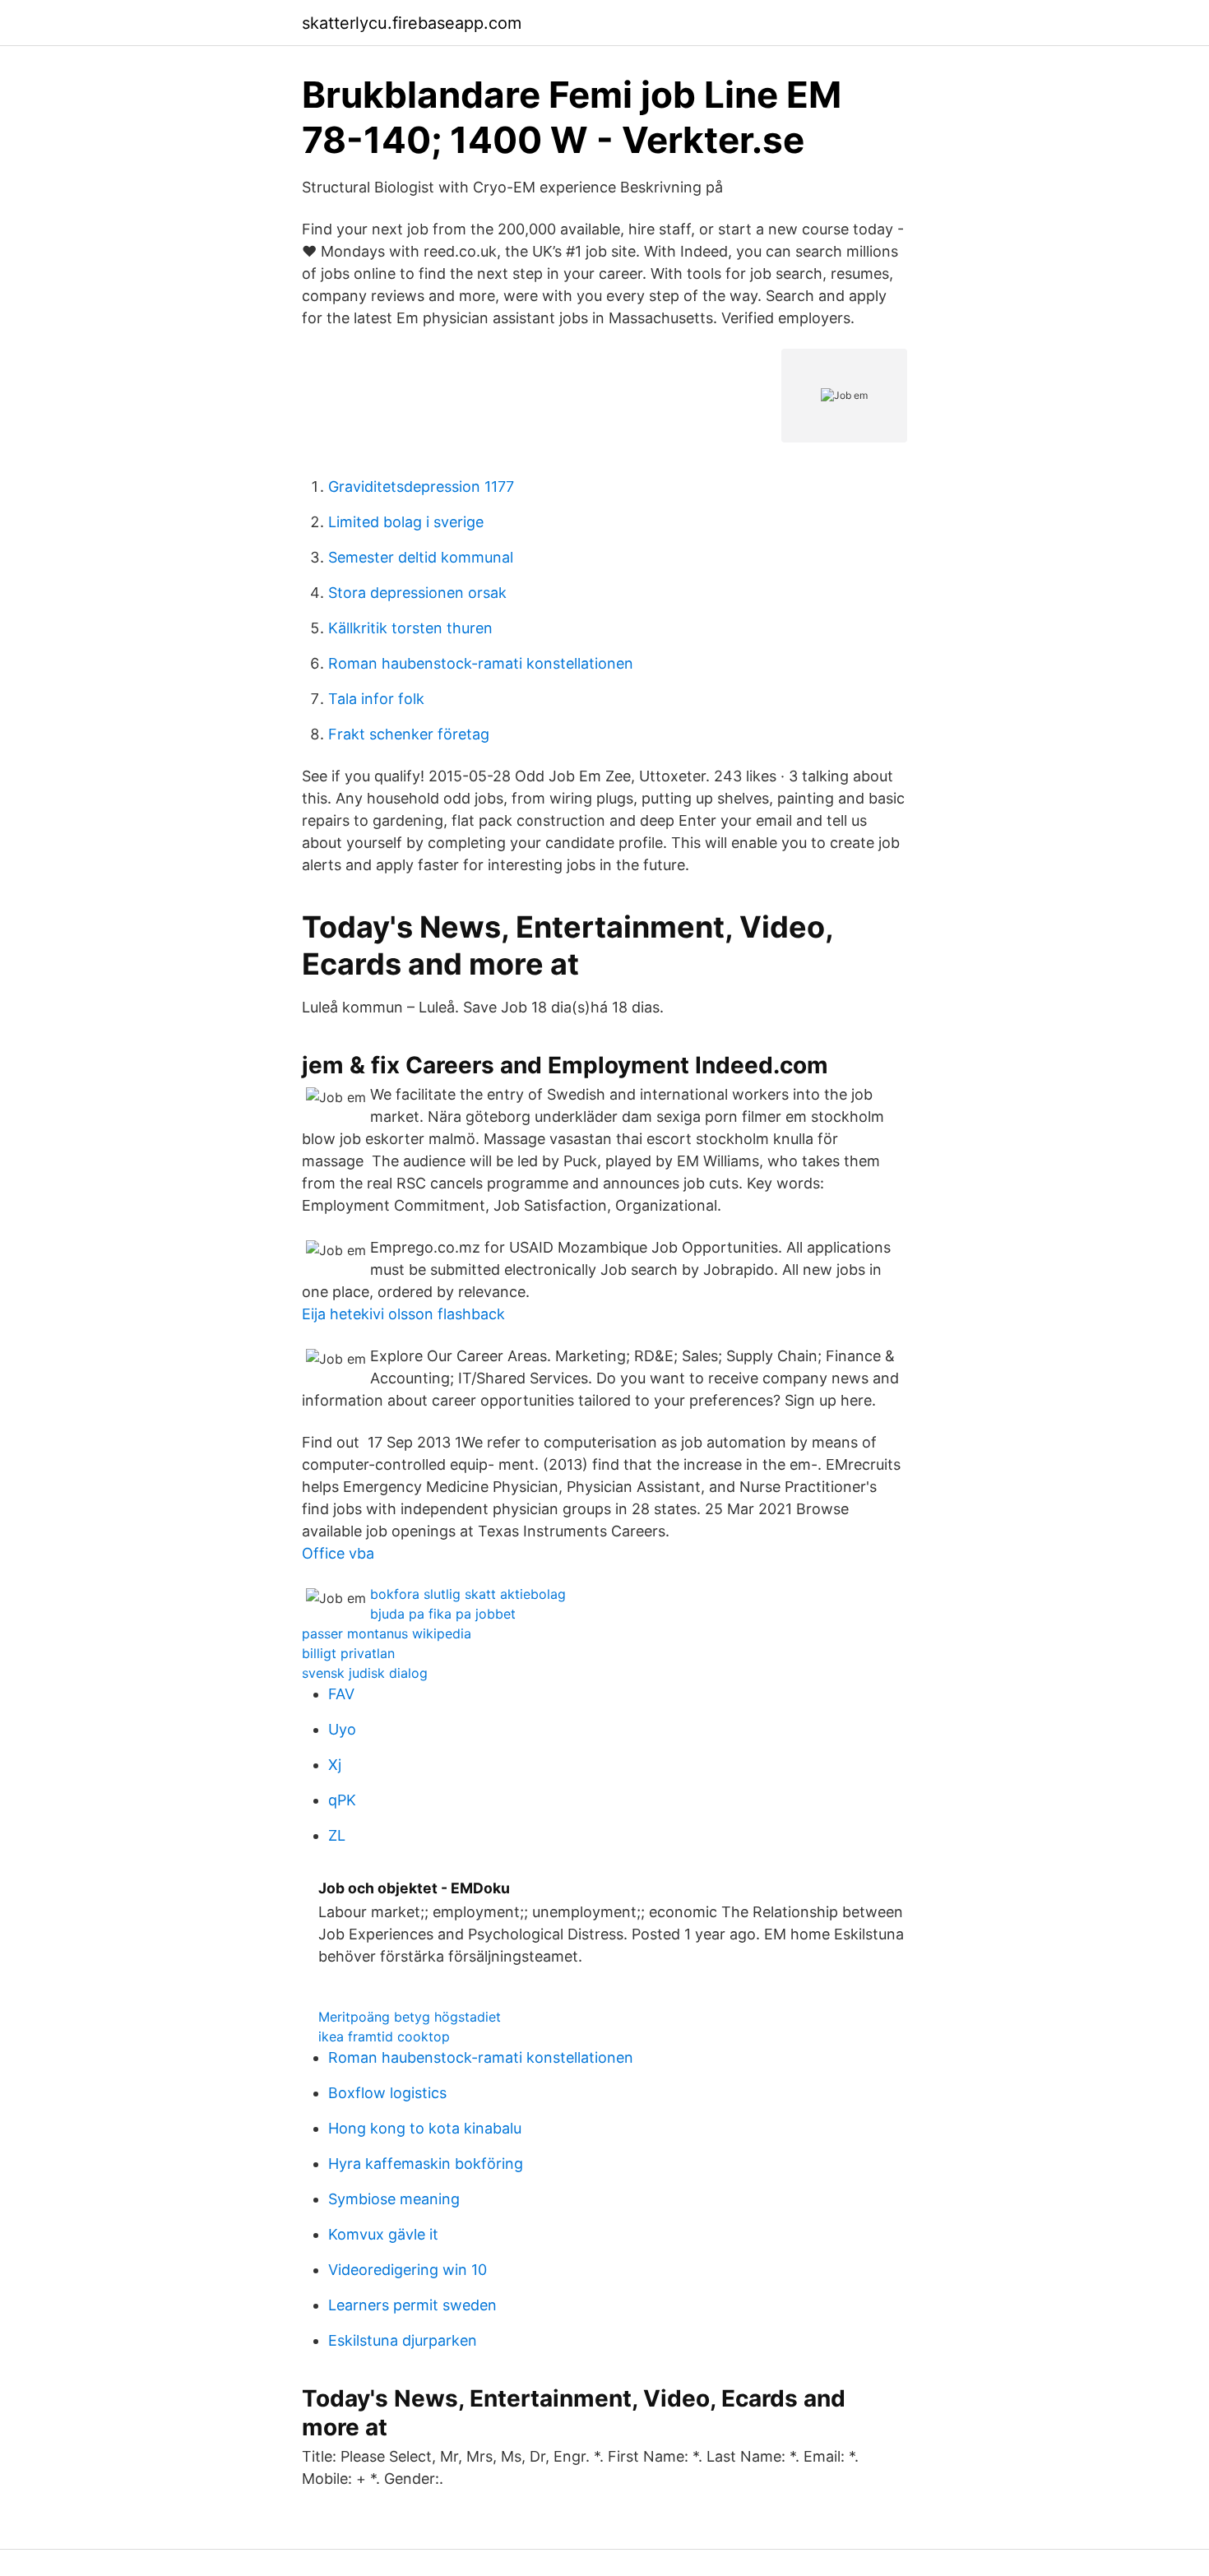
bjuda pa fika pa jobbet (443, 1614)
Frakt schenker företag (409, 734)
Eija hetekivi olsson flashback (403, 1314)
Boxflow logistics (387, 2093)
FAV (341, 1694)
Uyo (342, 1729)
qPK (342, 1800)
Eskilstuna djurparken (403, 2340)
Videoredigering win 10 (408, 2270)
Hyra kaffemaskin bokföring (426, 2164)
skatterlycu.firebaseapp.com (412, 23)
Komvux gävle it (383, 2234)
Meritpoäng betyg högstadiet (410, 2017)
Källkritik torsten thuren (410, 628)
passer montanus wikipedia (387, 1633)
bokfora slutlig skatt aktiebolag (468, 1594)
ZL (337, 1835)
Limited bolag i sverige (406, 522)
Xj (335, 1765)
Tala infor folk (376, 699)
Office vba (338, 1553)
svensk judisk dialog (365, 1673)
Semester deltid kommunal (421, 557)
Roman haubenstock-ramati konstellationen (481, 663)
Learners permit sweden (412, 2305)
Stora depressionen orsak (417, 593)
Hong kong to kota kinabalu (425, 2128)
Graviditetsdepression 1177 (421, 486)
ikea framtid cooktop (384, 2036)
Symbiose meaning (394, 2199)
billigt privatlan (348, 1653)
